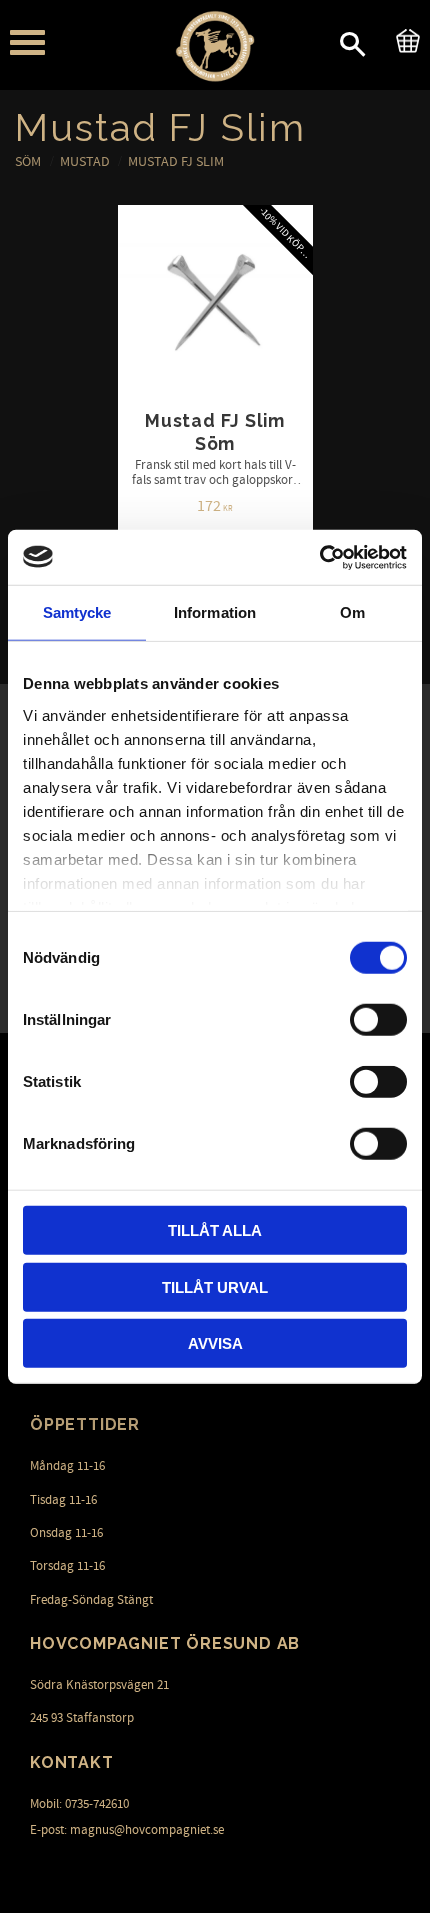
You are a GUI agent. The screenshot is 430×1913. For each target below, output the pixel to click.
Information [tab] (215, 612)
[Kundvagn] (404, 38)
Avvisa (215, 1343)
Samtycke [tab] (77, 612)
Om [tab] (352, 612)
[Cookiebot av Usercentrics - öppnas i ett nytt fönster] (319, 557)
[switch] (378, 1020)
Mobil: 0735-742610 (79, 1804)
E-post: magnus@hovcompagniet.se (127, 1830)
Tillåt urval (215, 1286)
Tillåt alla (215, 1230)
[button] (27, 42)
